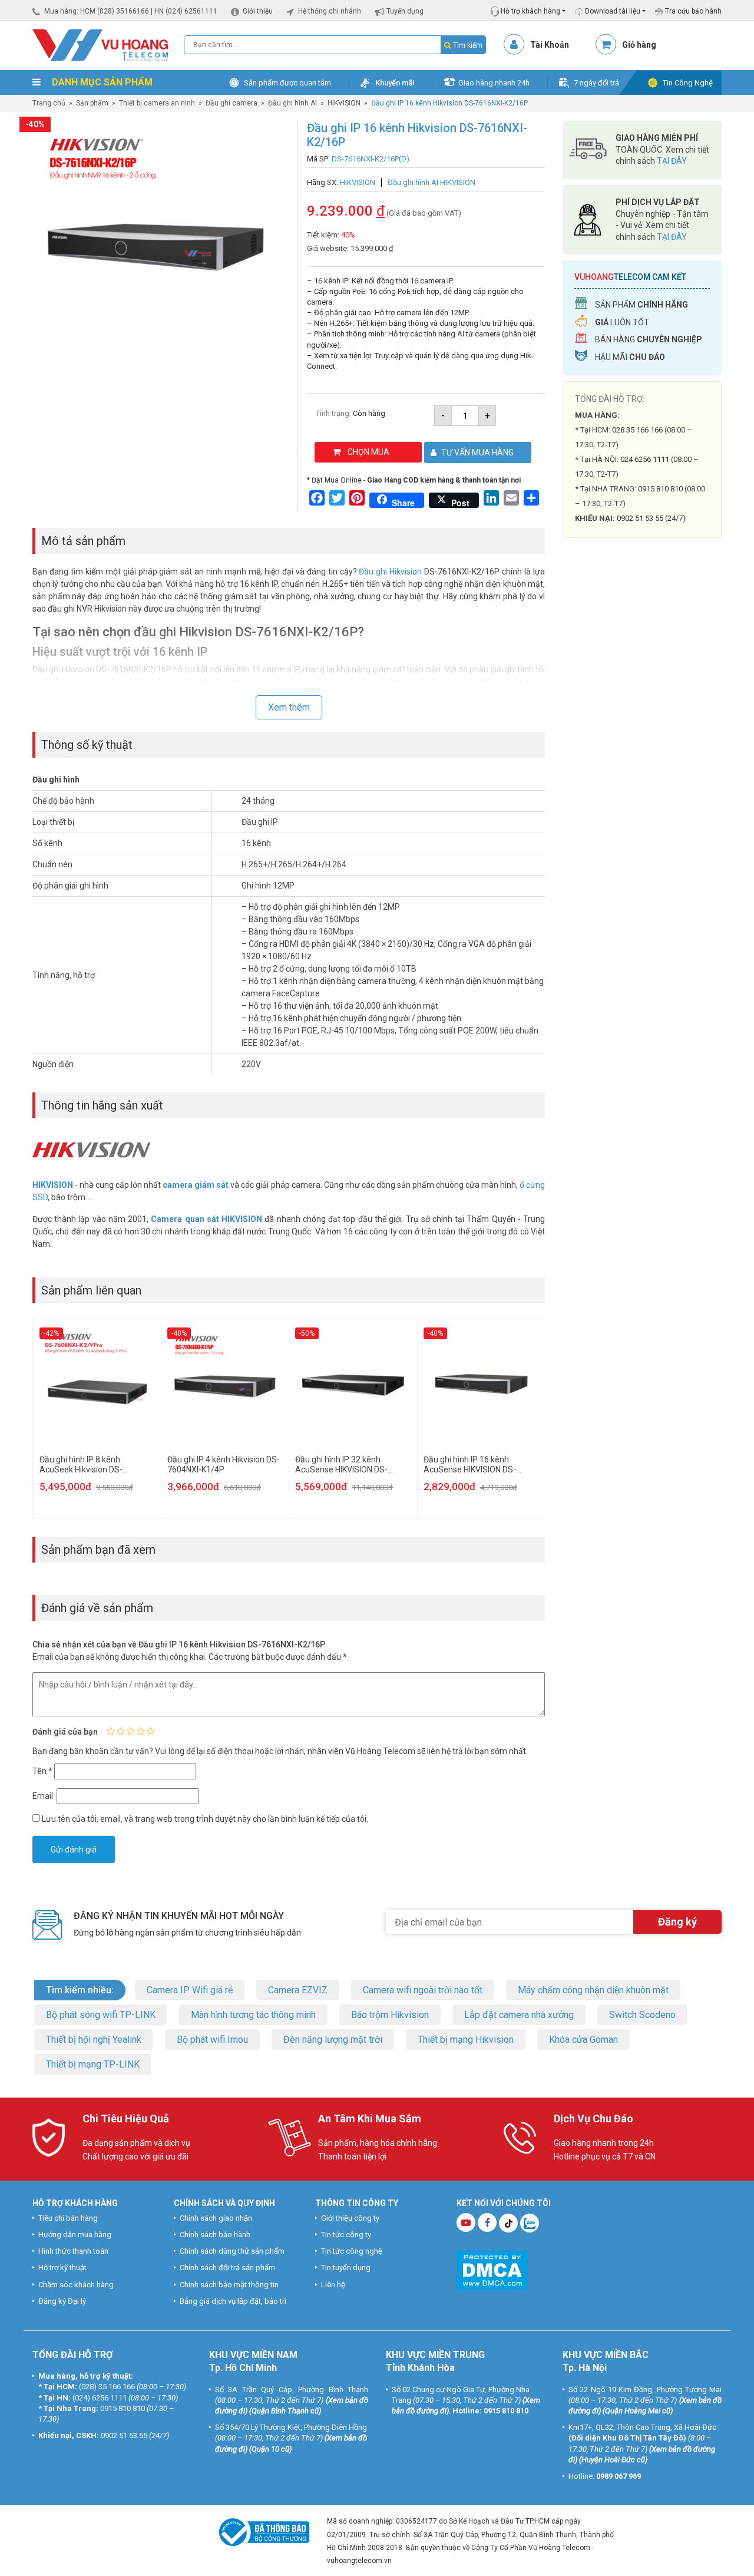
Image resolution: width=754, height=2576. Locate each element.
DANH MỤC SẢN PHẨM (101, 82)
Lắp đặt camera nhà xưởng (519, 2015)
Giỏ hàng (639, 45)
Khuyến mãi (395, 83)
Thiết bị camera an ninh (157, 103)
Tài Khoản (550, 45)
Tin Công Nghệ (688, 83)
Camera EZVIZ (298, 1990)
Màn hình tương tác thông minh (253, 2015)
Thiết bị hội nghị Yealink (94, 2040)
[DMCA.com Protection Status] (492, 2269)
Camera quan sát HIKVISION (206, 1219)
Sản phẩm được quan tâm (287, 83)
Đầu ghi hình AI (292, 103)
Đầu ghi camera (232, 103)
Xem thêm (289, 707)
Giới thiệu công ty (350, 2218)
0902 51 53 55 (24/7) (651, 518)
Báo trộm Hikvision (390, 2015)
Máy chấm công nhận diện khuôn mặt (593, 1990)
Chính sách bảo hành (215, 2235)
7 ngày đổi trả (596, 83)
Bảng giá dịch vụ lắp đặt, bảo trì (233, 2301)
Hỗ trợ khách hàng (530, 11)
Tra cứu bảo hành (692, 11)
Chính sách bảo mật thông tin (229, 2285)
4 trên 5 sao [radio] (141, 1731)
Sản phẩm (92, 103)
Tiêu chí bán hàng (68, 2218)
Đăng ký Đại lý (62, 2301)
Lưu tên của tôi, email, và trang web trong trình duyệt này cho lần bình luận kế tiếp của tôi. (205, 1819)
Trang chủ (49, 103)
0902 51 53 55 (124, 2435)
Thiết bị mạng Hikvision (466, 2040)
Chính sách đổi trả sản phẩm (227, 2268)
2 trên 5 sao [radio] (121, 1731)
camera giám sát (196, 1185)
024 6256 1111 (645, 459)
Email (44, 1796)
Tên (42, 1771)
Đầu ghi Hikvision (390, 572)
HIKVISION (344, 103)
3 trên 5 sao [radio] (131, 1731)
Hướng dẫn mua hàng (75, 2235)
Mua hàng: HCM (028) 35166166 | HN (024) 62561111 (131, 11)
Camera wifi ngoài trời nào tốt (423, 1990)
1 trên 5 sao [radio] (111, 1731)
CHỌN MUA (368, 452)
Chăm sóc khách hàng (76, 2285)
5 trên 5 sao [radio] (151, 1731)
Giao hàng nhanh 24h (494, 83)
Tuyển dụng (405, 11)
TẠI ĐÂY (672, 161)
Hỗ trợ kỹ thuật (62, 2268)
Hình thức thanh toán (73, 2251)
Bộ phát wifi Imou (212, 2040)
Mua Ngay (642, 777)
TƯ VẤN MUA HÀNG (477, 453)
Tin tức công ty (346, 2235)
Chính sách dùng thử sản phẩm (232, 2251)
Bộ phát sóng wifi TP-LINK (101, 2015)
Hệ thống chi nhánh (330, 11)
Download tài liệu (612, 11)
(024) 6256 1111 (100, 2398)
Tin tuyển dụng (346, 2268)
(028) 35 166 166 (107, 2387)
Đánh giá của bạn (65, 1732)
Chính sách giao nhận (216, 2218)
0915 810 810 (660, 489)
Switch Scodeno (642, 2015)
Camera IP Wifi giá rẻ (190, 1990)
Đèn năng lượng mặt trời (333, 2040)
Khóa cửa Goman (583, 2040)
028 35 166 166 (637, 430)
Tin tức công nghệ (352, 2251)
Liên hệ (333, 2285)
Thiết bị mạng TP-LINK (93, 2064)
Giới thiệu (258, 11)
